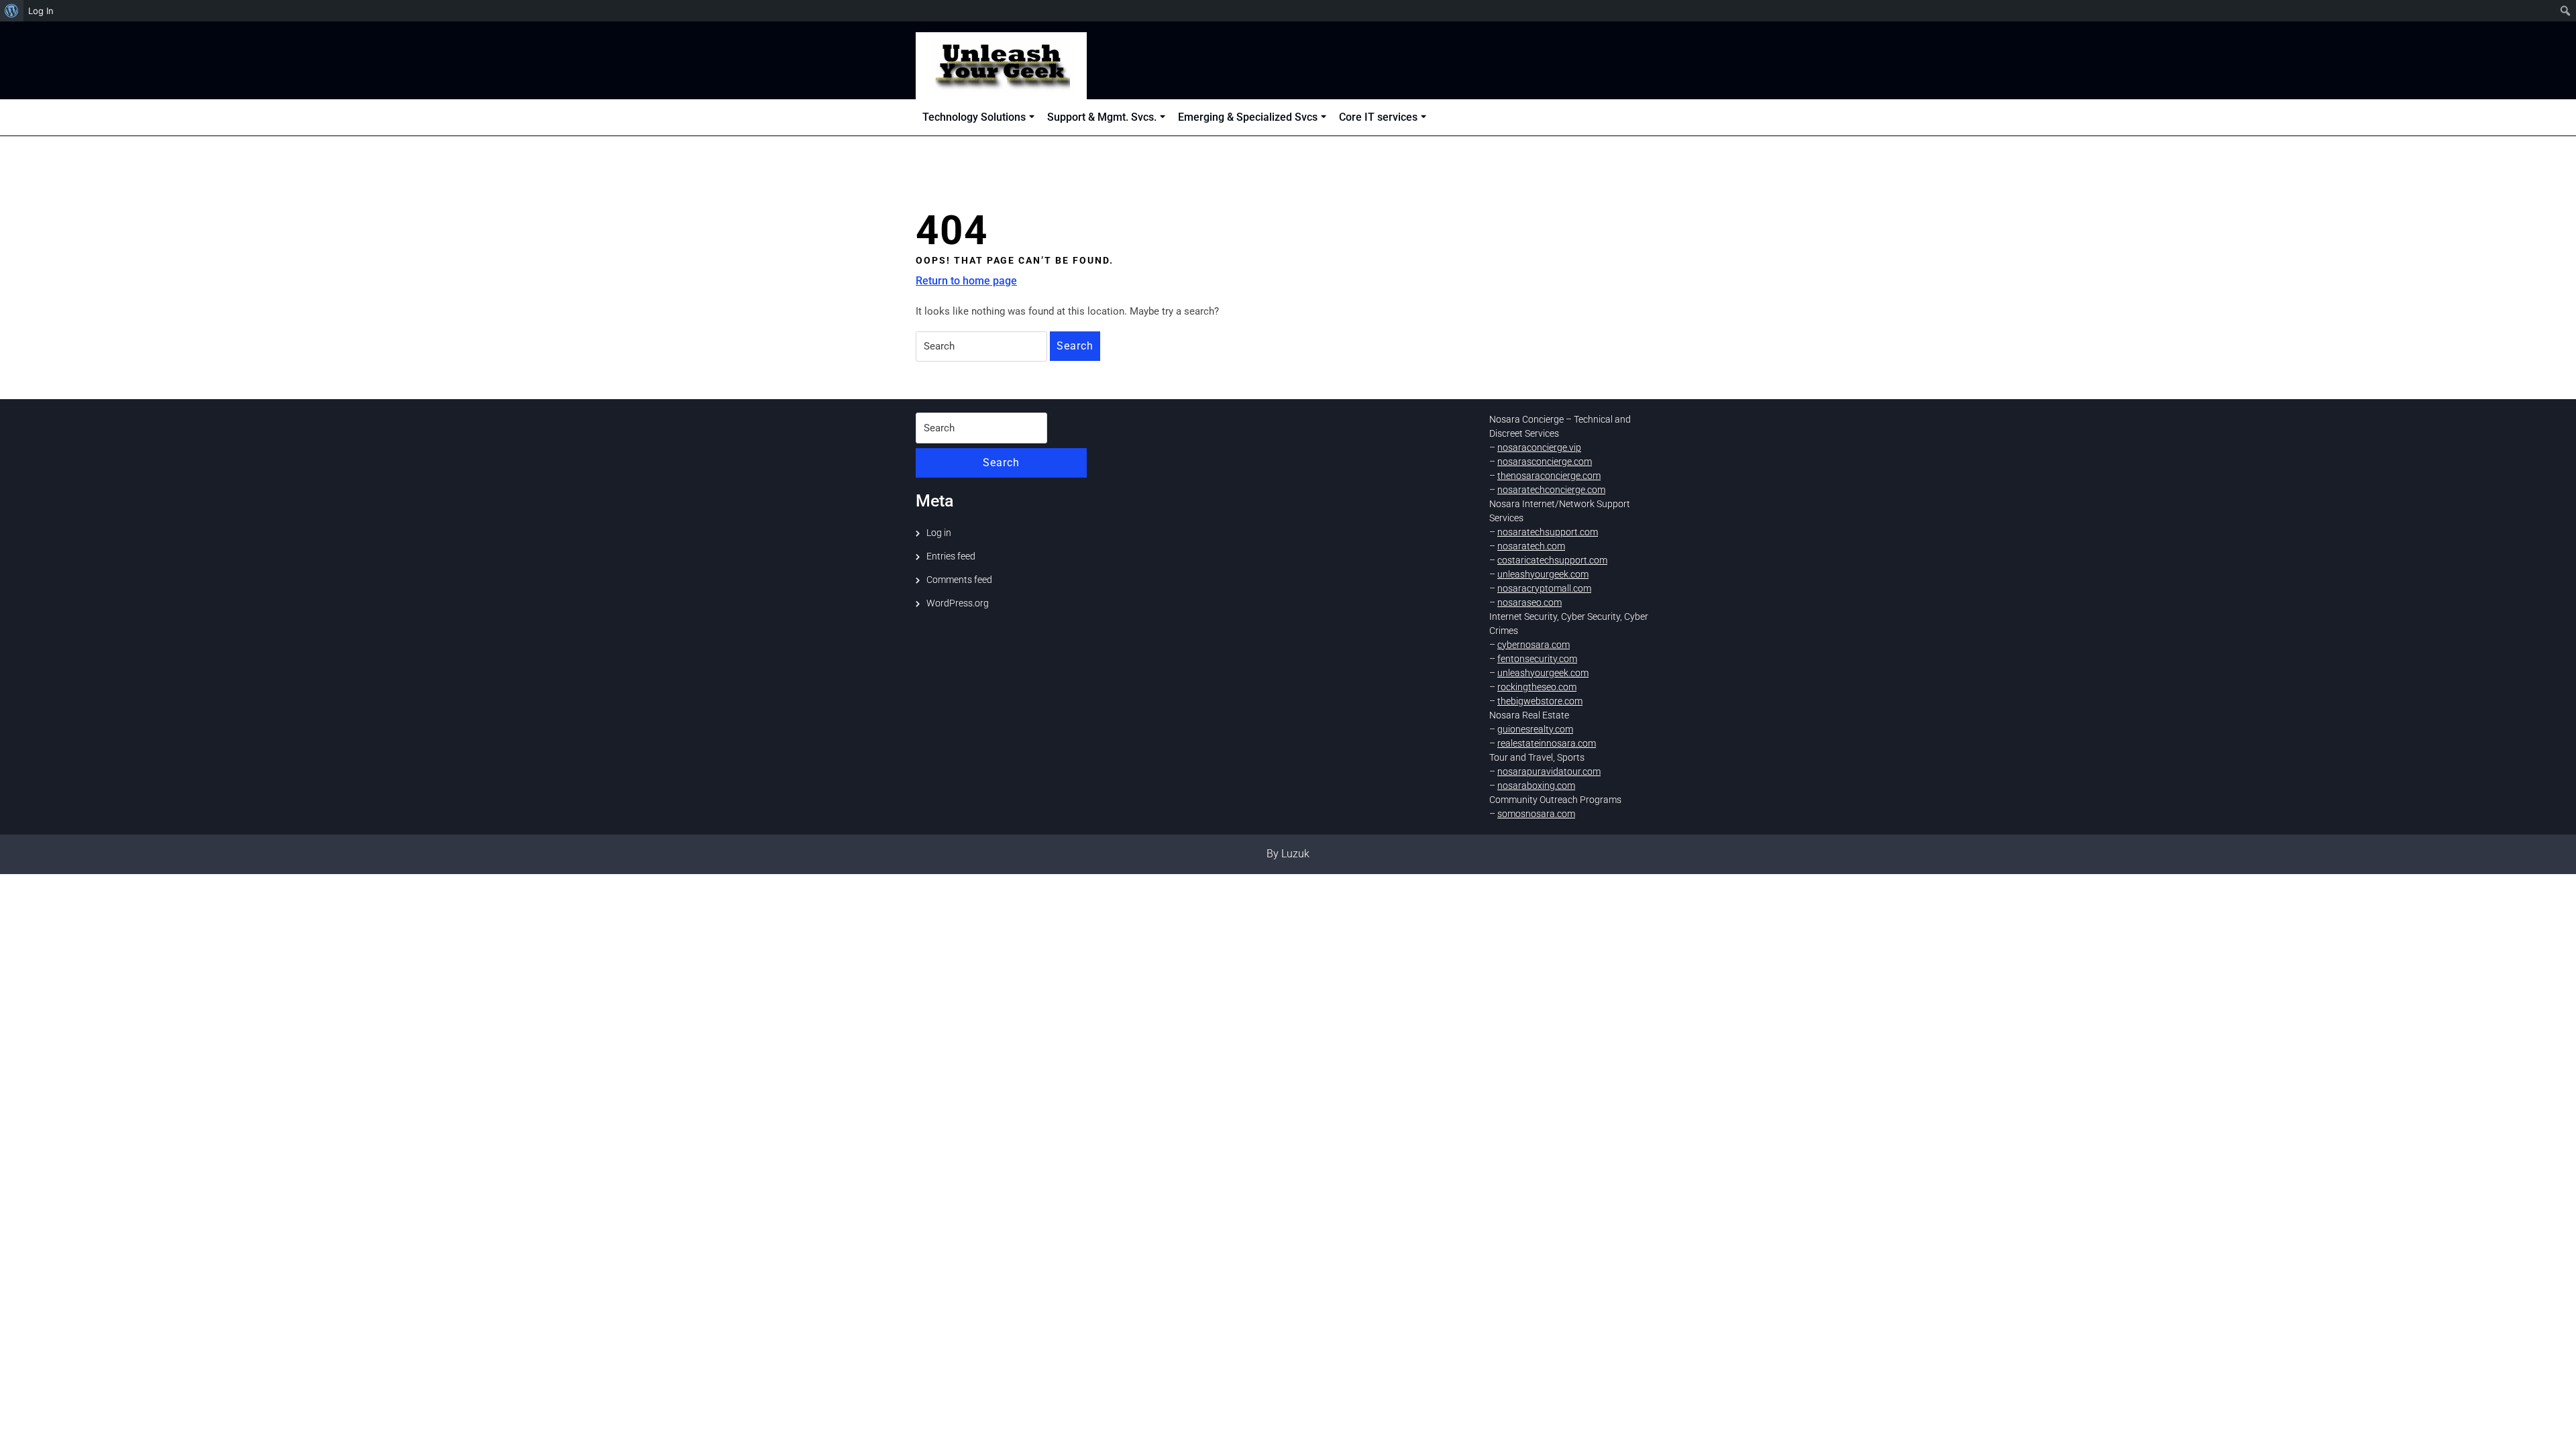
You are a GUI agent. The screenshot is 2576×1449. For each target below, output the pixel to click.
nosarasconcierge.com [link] (1545, 462)
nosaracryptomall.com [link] (1544, 588)
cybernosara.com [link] (1534, 645)
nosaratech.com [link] (1531, 546)
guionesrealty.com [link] (1535, 729)
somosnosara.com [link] (1536, 814)
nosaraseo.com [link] (1529, 602)
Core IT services (1378, 117)
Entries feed (951, 556)
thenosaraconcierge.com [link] (1549, 476)
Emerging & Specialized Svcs (1248, 117)
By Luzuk (1288, 854)
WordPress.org (958, 603)
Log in (939, 533)
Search (1075, 346)
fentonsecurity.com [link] (1537, 659)
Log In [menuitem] (41, 11)
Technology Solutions (974, 117)
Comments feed (959, 580)
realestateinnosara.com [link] (1547, 743)
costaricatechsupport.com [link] (1552, 560)
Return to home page (966, 281)
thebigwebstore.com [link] (1540, 701)
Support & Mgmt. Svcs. (1102, 117)
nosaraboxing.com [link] (1536, 786)
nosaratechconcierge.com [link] (1551, 490)
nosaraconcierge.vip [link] (1539, 447)
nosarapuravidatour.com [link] (1549, 771)
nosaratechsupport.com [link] (1548, 532)
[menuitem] (12, 11)
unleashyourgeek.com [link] (1543, 574)
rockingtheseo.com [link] (1537, 687)
